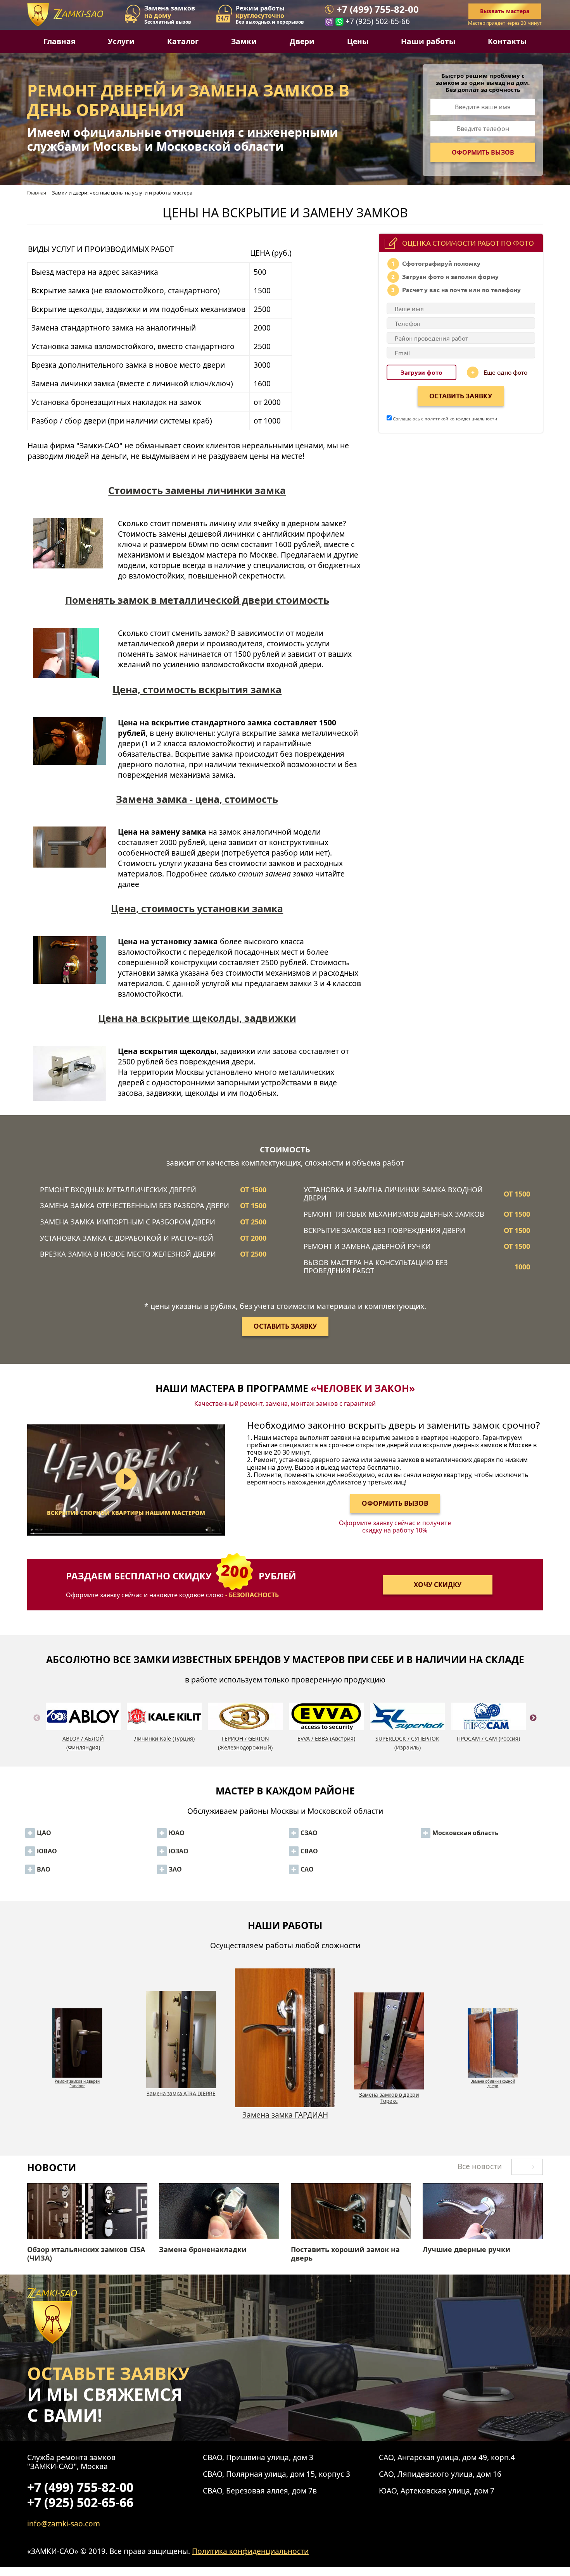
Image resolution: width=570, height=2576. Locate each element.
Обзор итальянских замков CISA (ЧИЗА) (86, 2254)
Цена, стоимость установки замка (197, 908)
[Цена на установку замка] (70, 971)
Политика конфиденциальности (250, 2551)
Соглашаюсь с (444, 418)
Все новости (481, 2166)
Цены (358, 41)
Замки (244, 41)
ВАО (44, 1869)
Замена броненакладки (203, 2250)
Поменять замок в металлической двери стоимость (197, 600)
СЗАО (309, 1833)
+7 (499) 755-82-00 (378, 9)
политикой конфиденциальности (461, 418)
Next (533, 1727)
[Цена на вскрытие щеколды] (70, 1076)
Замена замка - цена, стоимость (197, 799)
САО (307, 1869)
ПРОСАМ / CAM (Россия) (488, 1738)
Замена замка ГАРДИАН (181, 2093)
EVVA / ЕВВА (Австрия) (326, 1738)
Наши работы (428, 41)
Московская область (465, 1833)
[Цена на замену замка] (70, 862)
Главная (59, 41)
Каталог (183, 41)
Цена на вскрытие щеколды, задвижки (197, 1018)
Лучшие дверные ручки (466, 2250)
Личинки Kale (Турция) (164, 1738)
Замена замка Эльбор (493, 2079)
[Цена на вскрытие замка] (70, 752)
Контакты (507, 41)
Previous (37, 1727)
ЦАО (44, 1833)
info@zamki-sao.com (64, 2523)
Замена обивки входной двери (389, 2098)
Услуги (121, 41)
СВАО (309, 1851)
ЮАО (177, 1833)
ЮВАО (47, 1851)
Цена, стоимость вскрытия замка (197, 689)
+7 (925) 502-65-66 (378, 21)
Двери (302, 41)
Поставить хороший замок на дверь (345, 2254)
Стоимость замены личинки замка (197, 490)
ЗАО (175, 1869)
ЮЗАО (179, 1851)
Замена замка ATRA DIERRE (77, 2079)
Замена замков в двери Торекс (285, 2119)
